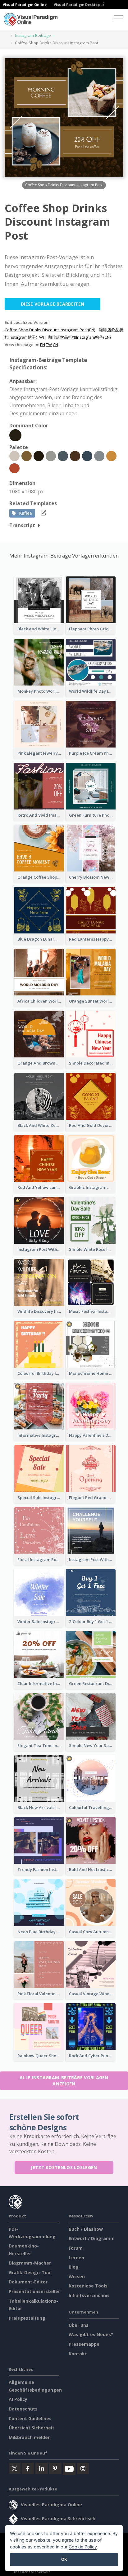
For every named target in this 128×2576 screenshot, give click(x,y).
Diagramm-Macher (30, 2263)
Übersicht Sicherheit (32, 2428)
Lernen (76, 2258)
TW (49, 345)
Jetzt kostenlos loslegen (64, 2167)
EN (43, 345)
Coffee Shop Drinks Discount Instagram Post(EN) (50, 330)
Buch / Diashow (86, 2229)
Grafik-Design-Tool (30, 2272)
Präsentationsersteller (34, 2291)
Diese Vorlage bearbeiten (53, 304)
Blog (74, 2267)
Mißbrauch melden (30, 2437)
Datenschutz (23, 2409)
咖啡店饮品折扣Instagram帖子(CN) (79, 337)
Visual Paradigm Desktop (77, 4)
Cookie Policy (83, 2547)
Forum (76, 2248)
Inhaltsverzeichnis (89, 2295)
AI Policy (18, 2399)
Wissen (77, 2276)
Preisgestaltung (27, 2318)
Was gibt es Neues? (91, 2334)
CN (55, 345)
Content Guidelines (30, 2418)
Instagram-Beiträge (33, 35)
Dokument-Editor (28, 2282)
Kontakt (78, 2354)
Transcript (22, 525)
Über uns (79, 2325)
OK (64, 2559)
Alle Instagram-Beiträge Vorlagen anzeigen (64, 2081)
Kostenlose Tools (88, 2286)
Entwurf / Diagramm (92, 2238)
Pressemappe (84, 2344)
